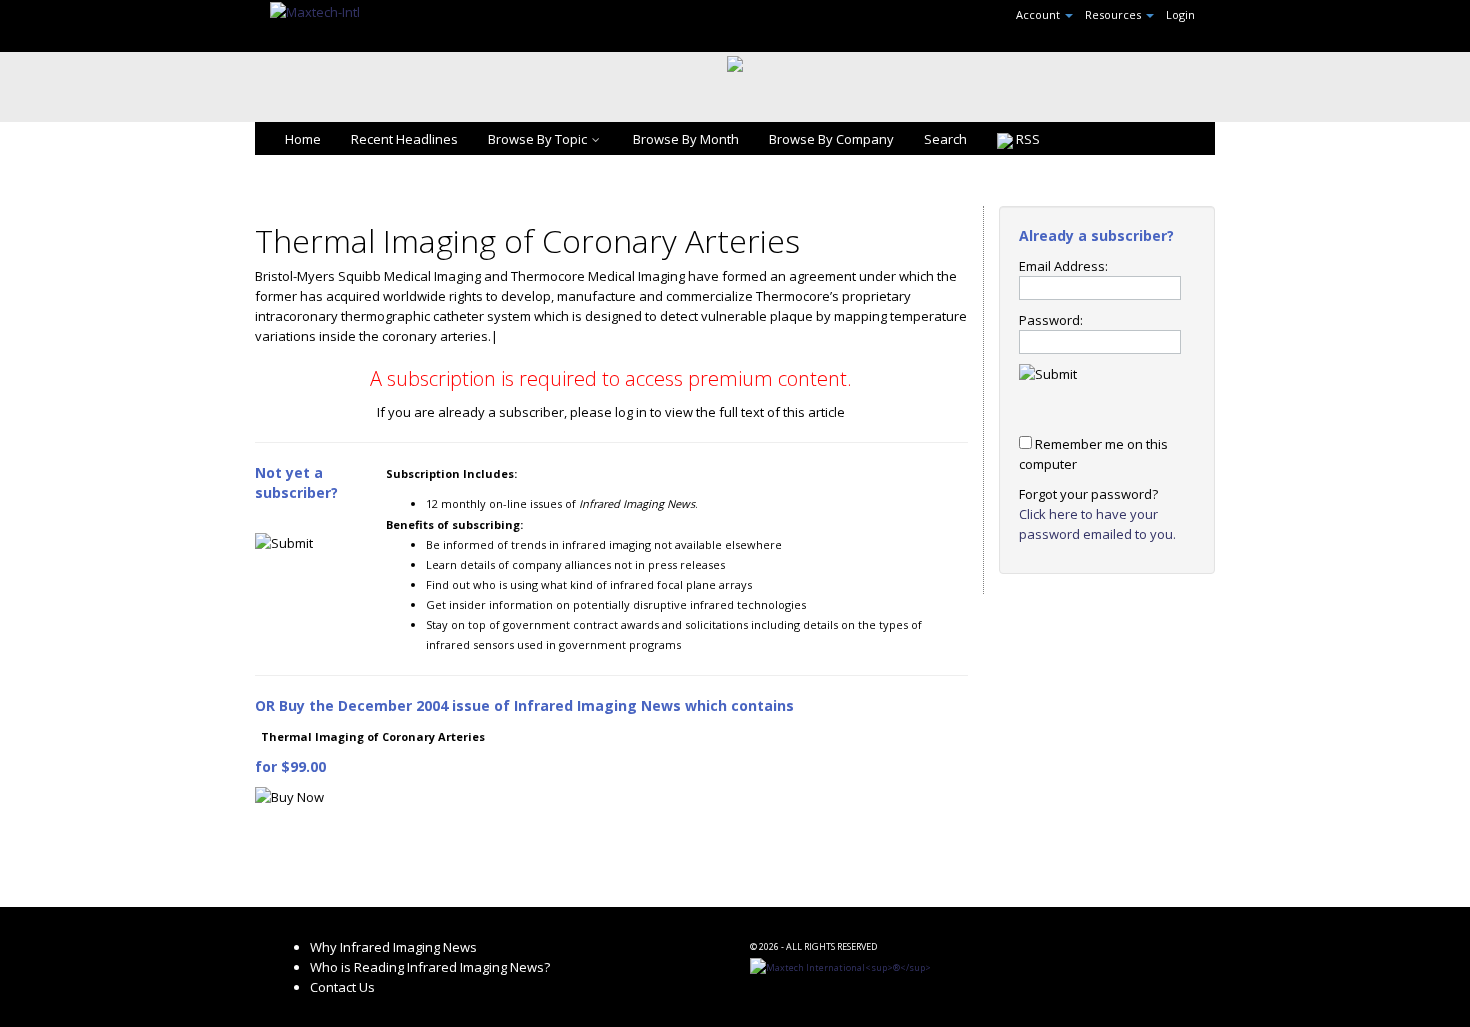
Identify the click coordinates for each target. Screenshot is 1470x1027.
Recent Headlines (404, 139)
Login (1180, 14)
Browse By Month (686, 139)
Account (1039, 14)
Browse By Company (831, 139)
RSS (1026, 139)
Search (945, 139)
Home (303, 139)
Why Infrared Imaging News (393, 947)
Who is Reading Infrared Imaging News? (430, 967)
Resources (1114, 14)
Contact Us (342, 987)
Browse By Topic (537, 139)
